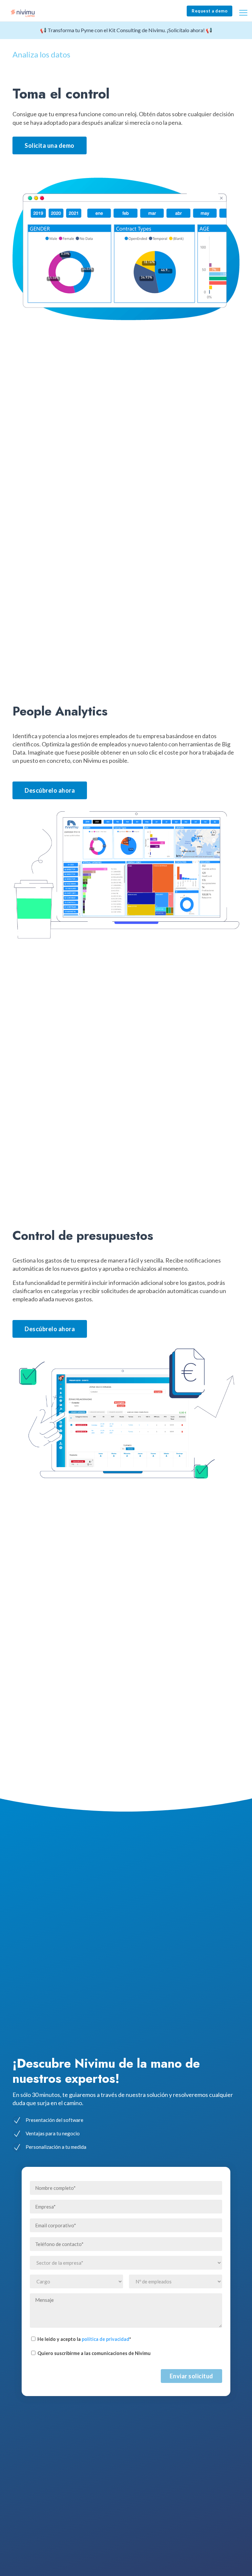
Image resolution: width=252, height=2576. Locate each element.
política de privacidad (105, 2339)
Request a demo (210, 11)
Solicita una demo (50, 145)
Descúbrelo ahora (50, 790)
